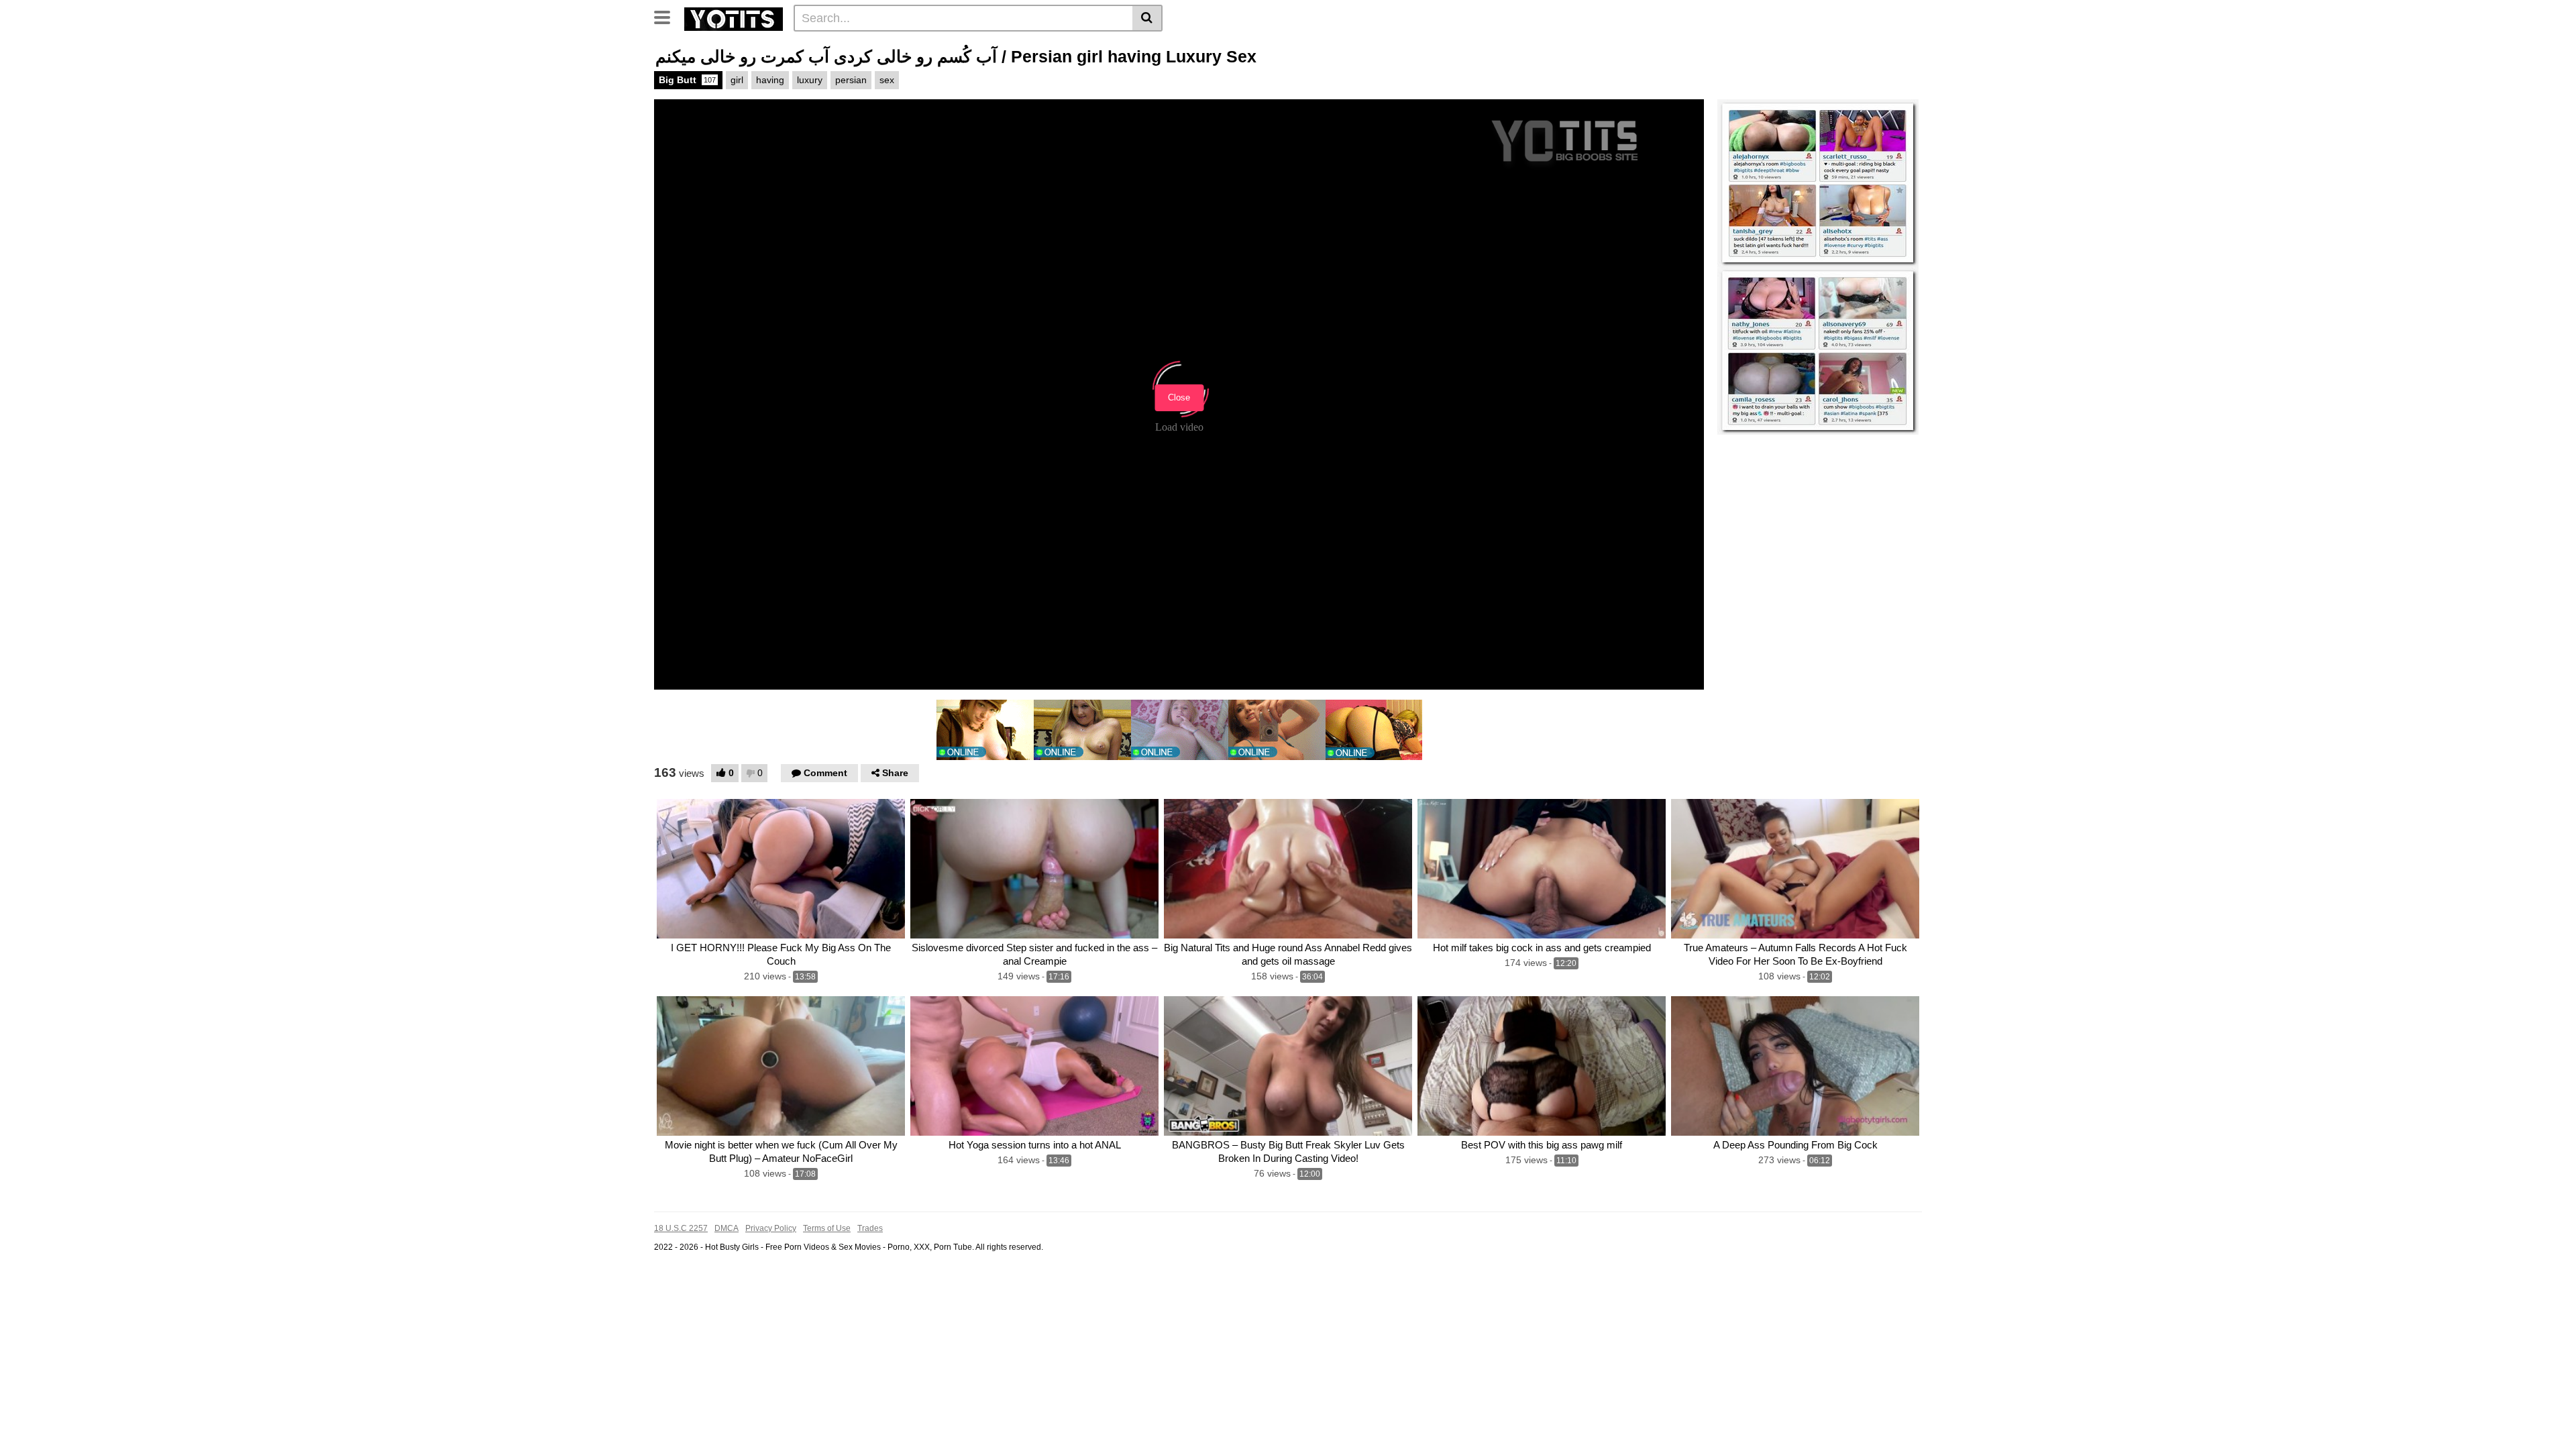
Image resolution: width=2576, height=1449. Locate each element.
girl (737, 80)
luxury (810, 80)
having (770, 80)
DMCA (727, 1228)
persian (851, 80)
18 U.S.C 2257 (681, 1228)
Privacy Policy (771, 1228)
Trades (870, 1228)
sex (887, 80)
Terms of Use (827, 1228)
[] (1147, 18)
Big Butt (687, 80)
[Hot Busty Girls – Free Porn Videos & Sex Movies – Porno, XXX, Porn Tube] (734, 17)
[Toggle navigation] (667, 16)
